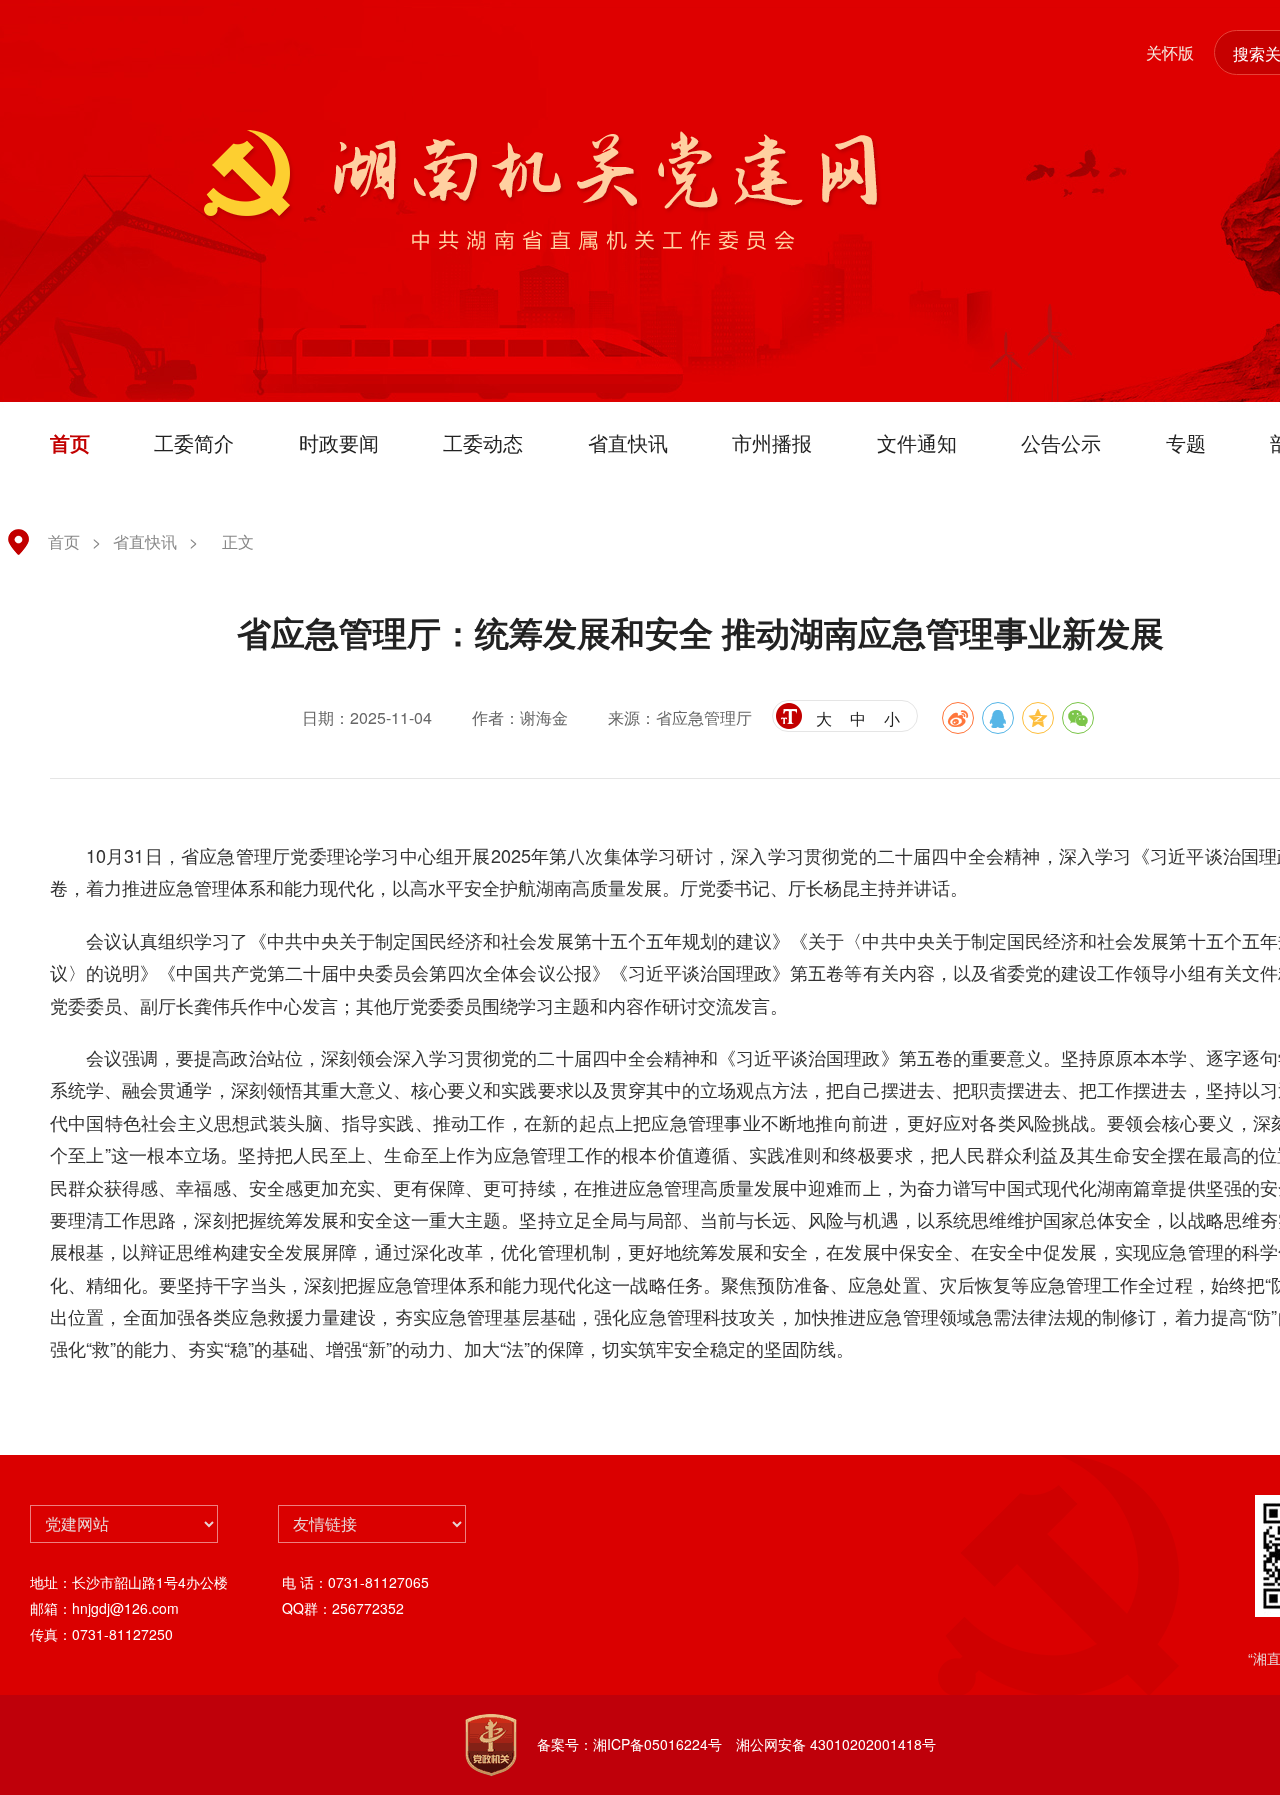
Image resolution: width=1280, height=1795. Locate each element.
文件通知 (917, 442)
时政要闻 (339, 442)
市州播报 (772, 442)
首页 (70, 442)
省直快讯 (628, 442)
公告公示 (1061, 442)
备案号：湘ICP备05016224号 (629, 1744)
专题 (1186, 442)
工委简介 (194, 442)
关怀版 (1170, 52)
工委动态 (483, 442)
